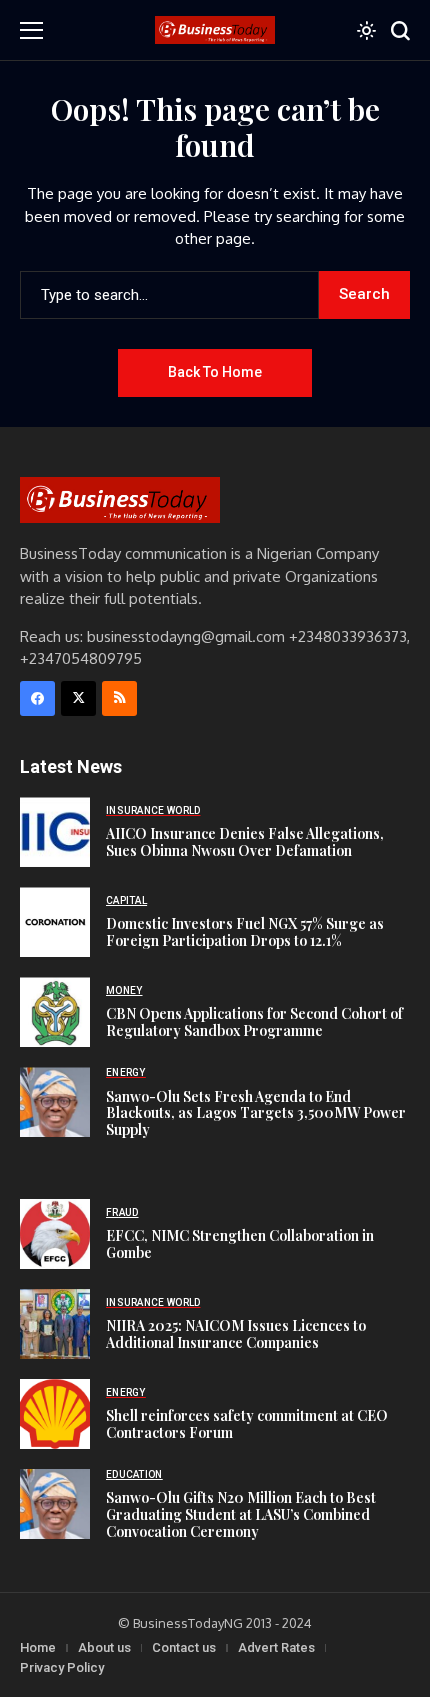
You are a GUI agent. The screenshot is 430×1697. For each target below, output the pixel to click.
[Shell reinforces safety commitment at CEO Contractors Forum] (55, 1414)
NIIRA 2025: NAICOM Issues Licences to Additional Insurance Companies (236, 1334)
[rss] (119, 698)
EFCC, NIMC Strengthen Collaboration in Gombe (240, 1244)
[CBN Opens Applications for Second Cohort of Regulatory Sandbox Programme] (55, 1012)
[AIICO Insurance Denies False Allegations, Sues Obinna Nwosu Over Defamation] (55, 832)
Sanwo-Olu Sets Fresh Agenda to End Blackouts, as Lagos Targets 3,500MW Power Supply (256, 1113)
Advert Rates (276, 1647)
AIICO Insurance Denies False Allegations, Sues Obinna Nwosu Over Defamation (245, 842)
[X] (78, 698)
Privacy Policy (62, 1667)
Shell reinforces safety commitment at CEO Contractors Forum (247, 1424)
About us (104, 1647)
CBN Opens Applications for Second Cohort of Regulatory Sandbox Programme (254, 1022)
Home (38, 1647)
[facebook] (37, 698)
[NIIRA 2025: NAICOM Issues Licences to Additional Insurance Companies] (55, 1324)
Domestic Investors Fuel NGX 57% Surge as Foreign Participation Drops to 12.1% (245, 932)
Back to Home (215, 372)
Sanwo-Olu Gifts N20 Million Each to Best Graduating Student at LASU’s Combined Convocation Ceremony (241, 1514)
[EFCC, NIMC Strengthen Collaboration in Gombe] (55, 1234)
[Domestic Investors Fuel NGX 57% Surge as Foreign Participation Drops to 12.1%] (55, 922)
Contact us (184, 1647)
